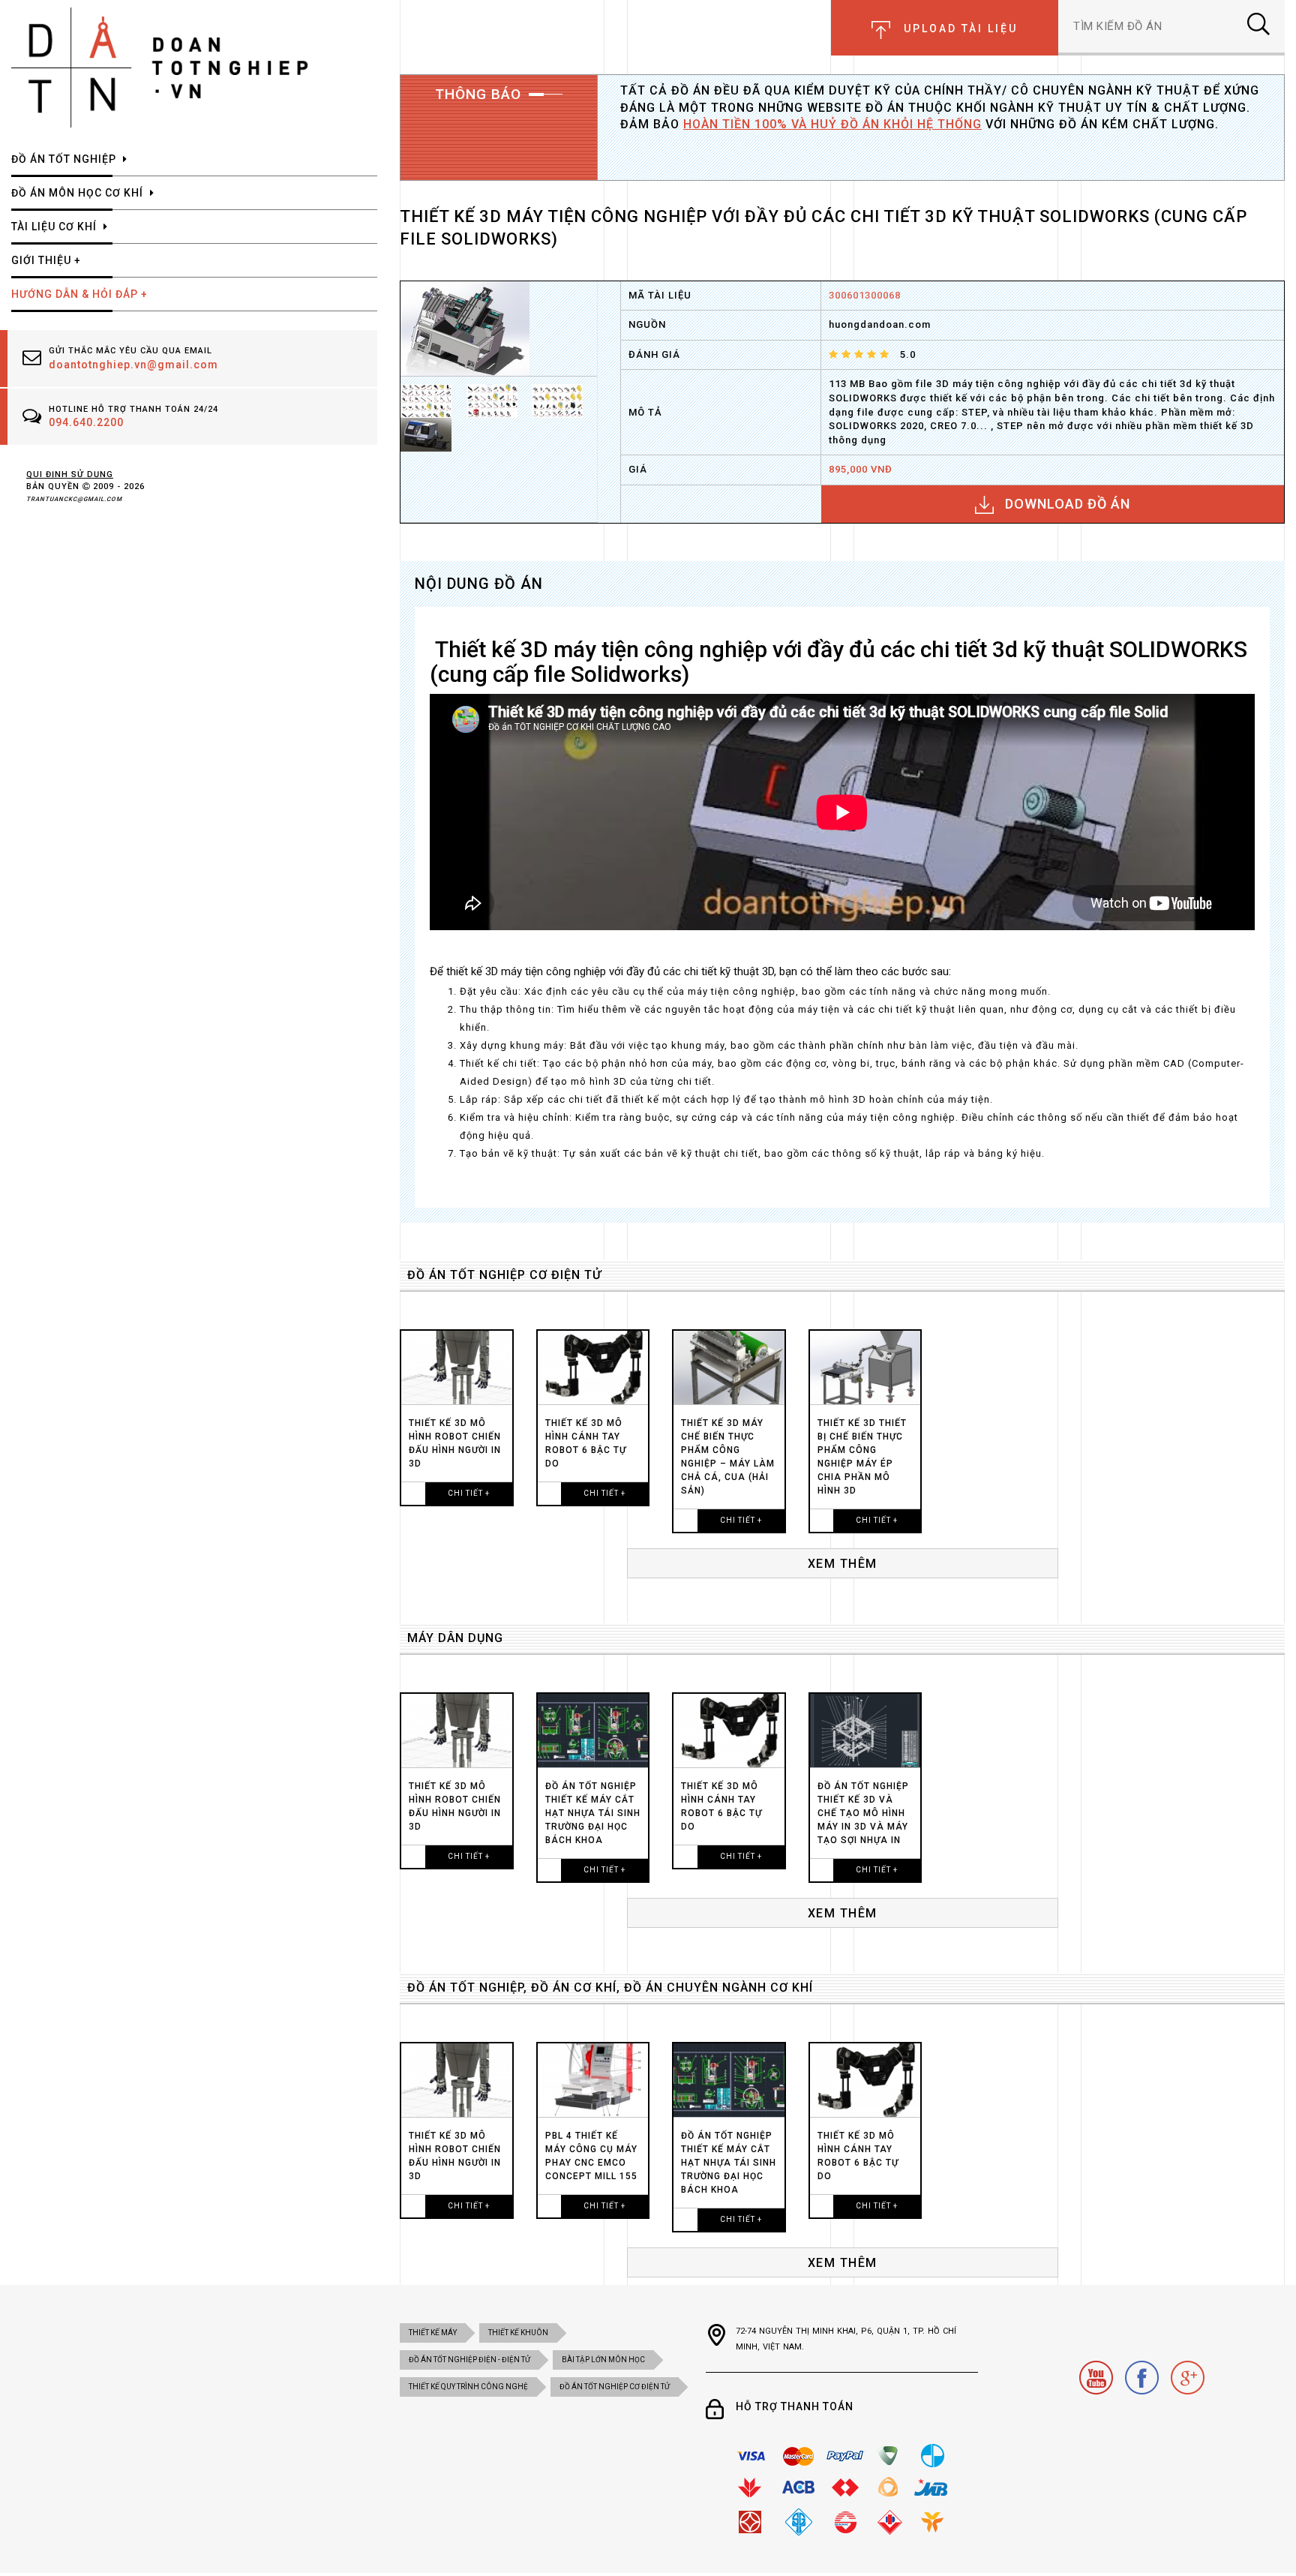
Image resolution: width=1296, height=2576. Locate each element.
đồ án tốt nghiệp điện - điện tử (469, 2360)
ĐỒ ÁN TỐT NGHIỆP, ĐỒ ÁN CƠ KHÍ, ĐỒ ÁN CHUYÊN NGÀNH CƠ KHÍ (610, 1988)
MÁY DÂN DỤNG (455, 1638)
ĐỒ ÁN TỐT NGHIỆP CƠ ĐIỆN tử (504, 1275)
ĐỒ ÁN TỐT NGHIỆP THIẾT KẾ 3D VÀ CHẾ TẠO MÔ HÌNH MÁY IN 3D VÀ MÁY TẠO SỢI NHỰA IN (863, 1813)
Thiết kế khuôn (518, 2333)
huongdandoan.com (880, 324)
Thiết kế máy (433, 2333)
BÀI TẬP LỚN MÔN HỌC (603, 2360)
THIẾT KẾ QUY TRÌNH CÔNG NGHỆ (468, 2387)
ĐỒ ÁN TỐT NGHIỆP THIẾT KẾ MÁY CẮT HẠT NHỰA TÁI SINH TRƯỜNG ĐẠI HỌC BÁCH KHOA (593, 1813)
